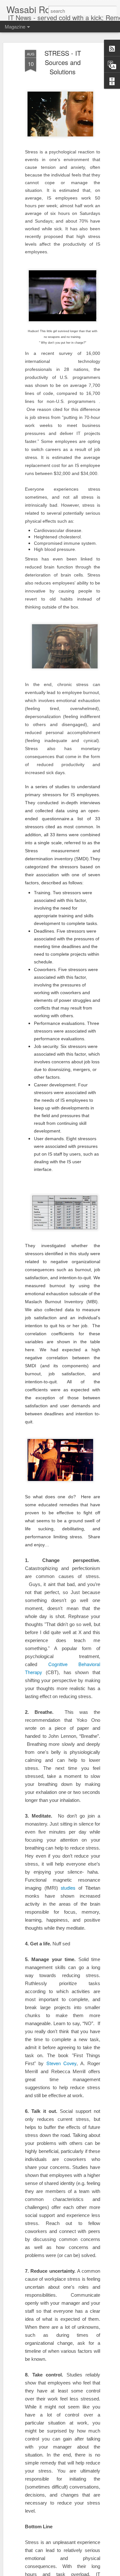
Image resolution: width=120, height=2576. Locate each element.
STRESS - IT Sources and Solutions (63, 62)
